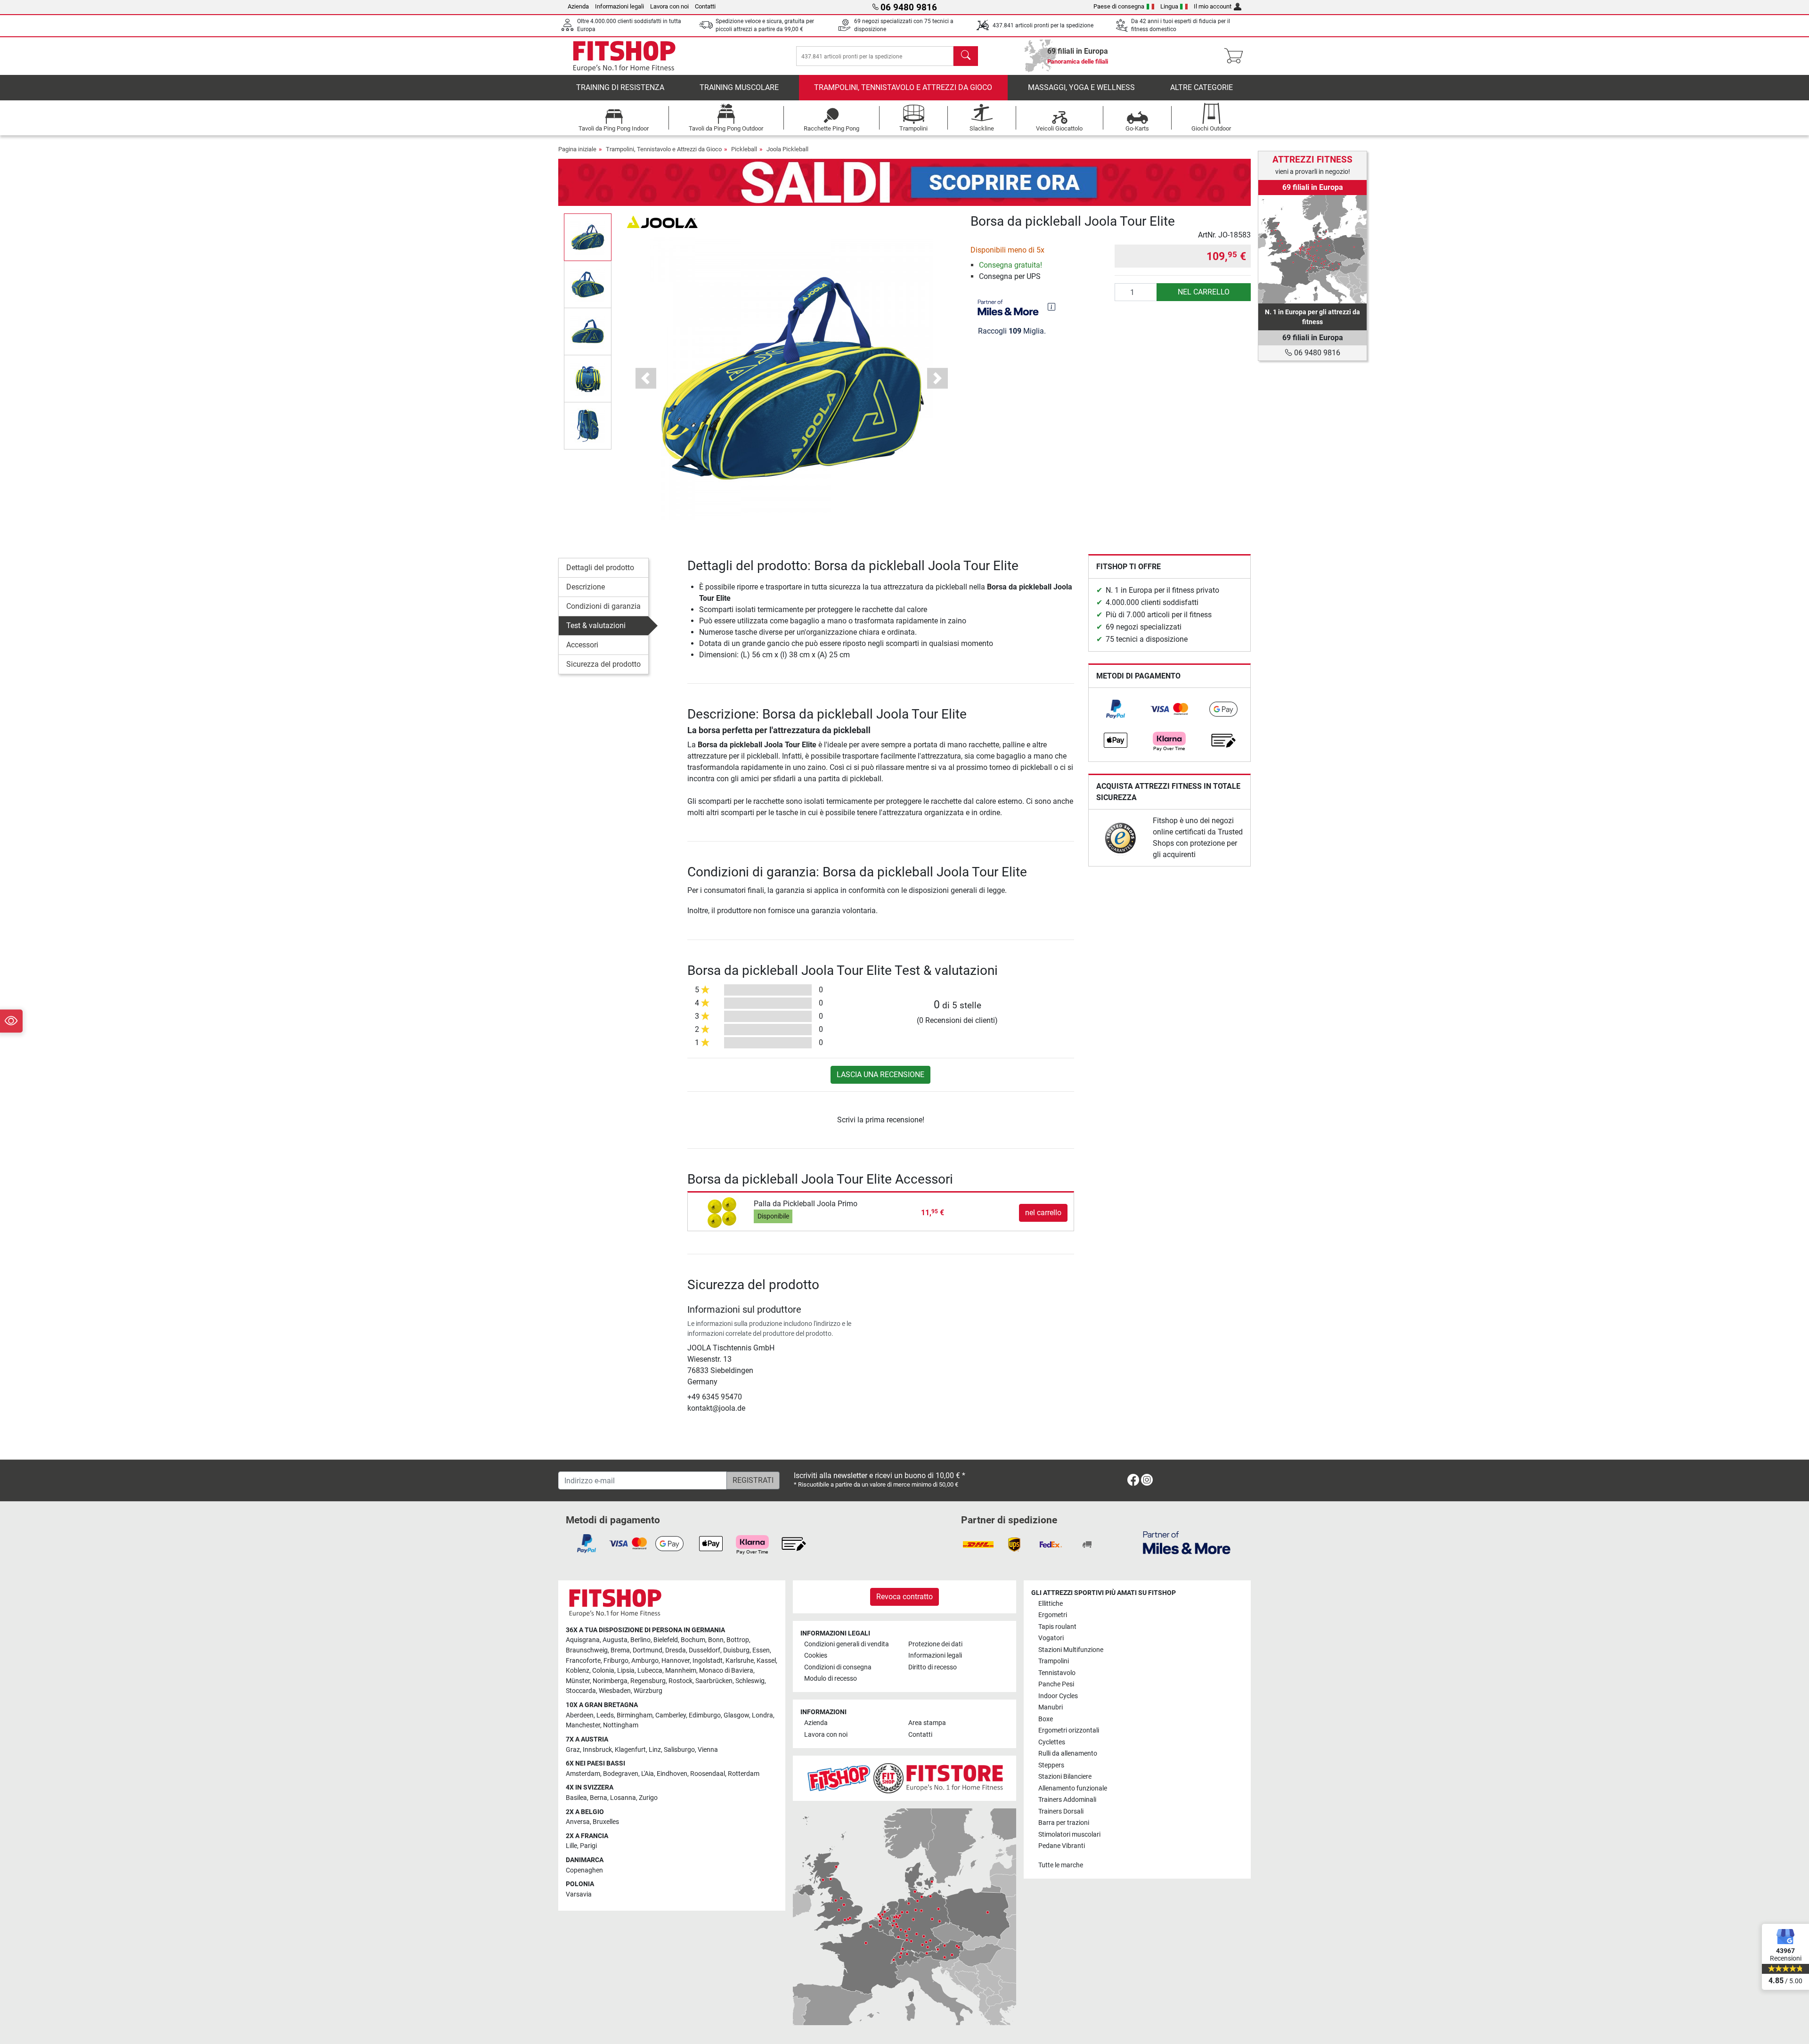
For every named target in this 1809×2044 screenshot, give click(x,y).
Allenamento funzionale (1073, 1788)
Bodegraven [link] (621, 1774)
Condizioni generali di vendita (847, 1644)
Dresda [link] (676, 1650)
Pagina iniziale (577, 149)
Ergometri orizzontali (1069, 1730)
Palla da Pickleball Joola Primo (806, 1204)
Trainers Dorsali (1061, 1811)
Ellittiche (1051, 1604)
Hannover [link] (676, 1661)
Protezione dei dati (935, 1644)
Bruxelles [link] (606, 1822)
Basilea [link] (576, 1798)
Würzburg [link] (648, 1691)
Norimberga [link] (610, 1681)
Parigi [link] (588, 1846)
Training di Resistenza (620, 87)
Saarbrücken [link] (714, 1681)
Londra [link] (762, 1715)
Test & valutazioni (596, 625)
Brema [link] (620, 1650)
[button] (588, 237)
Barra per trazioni (1064, 1823)
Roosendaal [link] (708, 1774)
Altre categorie (1202, 87)
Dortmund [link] (648, 1650)
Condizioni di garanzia (603, 606)
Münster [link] (578, 1681)
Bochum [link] (693, 1640)
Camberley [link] (671, 1715)
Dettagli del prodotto (600, 568)
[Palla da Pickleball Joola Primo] (722, 1212)
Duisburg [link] (736, 1650)
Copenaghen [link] (584, 1870)
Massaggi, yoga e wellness (1081, 87)
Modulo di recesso (831, 1679)
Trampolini (1054, 1661)
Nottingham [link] (621, 1725)
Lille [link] (571, 1846)
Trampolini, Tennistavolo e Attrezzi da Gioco (903, 87)
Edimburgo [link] (705, 1715)
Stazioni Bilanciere (1065, 1777)
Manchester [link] (583, 1725)
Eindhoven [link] (672, 1774)
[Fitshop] (624, 55)
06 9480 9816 (1316, 353)
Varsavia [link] (579, 1894)
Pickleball (744, 149)
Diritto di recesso (933, 1667)
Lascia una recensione (880, 1075)
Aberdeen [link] (580, 1715)
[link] (1116, 709)
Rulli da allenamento (1068, 1754)
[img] (1051, 307)
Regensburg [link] (648, 1681)
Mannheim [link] (681, 1671)
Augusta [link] (615, 1640)
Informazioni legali (619, 6)
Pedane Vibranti (1062, 1846)
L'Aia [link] (648, 1774)
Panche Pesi (1056, 1684)
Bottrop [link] (738, 1640)
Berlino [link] (640, 1640)
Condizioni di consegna (838, 1667)
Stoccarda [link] (581, 1691)
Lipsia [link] (626, 1671)
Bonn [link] (716, 1640)
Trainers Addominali (1067, 1800)
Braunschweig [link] (587, 1650)
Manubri (1051, 1707)
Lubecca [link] (650, 1671)
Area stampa (927, 1723)
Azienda (578, 6)
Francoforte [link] (583, 1661)
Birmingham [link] (635, 1715)
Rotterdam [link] (744, 1774)
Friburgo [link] (616, 1661)
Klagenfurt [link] (630, 1750)
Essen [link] (761, 1650)
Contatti (705, 6)
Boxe (1046, 1719)
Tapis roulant (1057, 1627)
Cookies (816, 1656)
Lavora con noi (669, 6)
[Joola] (662, 221)
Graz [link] (573, 1750)
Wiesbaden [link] (615, 1691)
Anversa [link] (578, 1822)
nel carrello (1204, 292)
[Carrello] (1236, 56)
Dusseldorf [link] (705, 1650)
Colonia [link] (603, 1671)
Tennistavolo (1057, 1673)
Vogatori (1051, 1638)
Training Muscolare (739, 87)
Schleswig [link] (750, 1681)
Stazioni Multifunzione (1071, 1650)
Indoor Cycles (1058, 1696)
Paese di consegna (1119, 6)
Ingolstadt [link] (708, 1661)
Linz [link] (655, 1750)
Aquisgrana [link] (583, 1640)
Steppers (1051, 1765)
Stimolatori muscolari (1069, 1835)
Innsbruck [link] (597, 1750)
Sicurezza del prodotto (603, 664)
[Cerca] (966, 56)
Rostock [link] (680, 1681)
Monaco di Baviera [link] (726, 1671)
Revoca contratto (904, 1597)
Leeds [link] (605, 1715)
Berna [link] (599, 1798)
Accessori (582, 645)
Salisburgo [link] (679, 1750)
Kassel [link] (766, 1661)
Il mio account (1213, 6)
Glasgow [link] (736, 1715)
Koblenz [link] (578, 1671)
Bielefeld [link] (666, 1640)
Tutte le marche (1061, 1865)
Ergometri (1053, 1615)
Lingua (1169, 6)
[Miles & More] (1187, 1542)
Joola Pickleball (787, 149)
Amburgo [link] (645, 1661)
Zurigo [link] (648, 1798)
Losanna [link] (623, 1798)
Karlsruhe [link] (740, 1661)
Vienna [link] (708, 1750)
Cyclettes (1052, 1742)
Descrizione (586, 587)
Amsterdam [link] (583, 1774)
